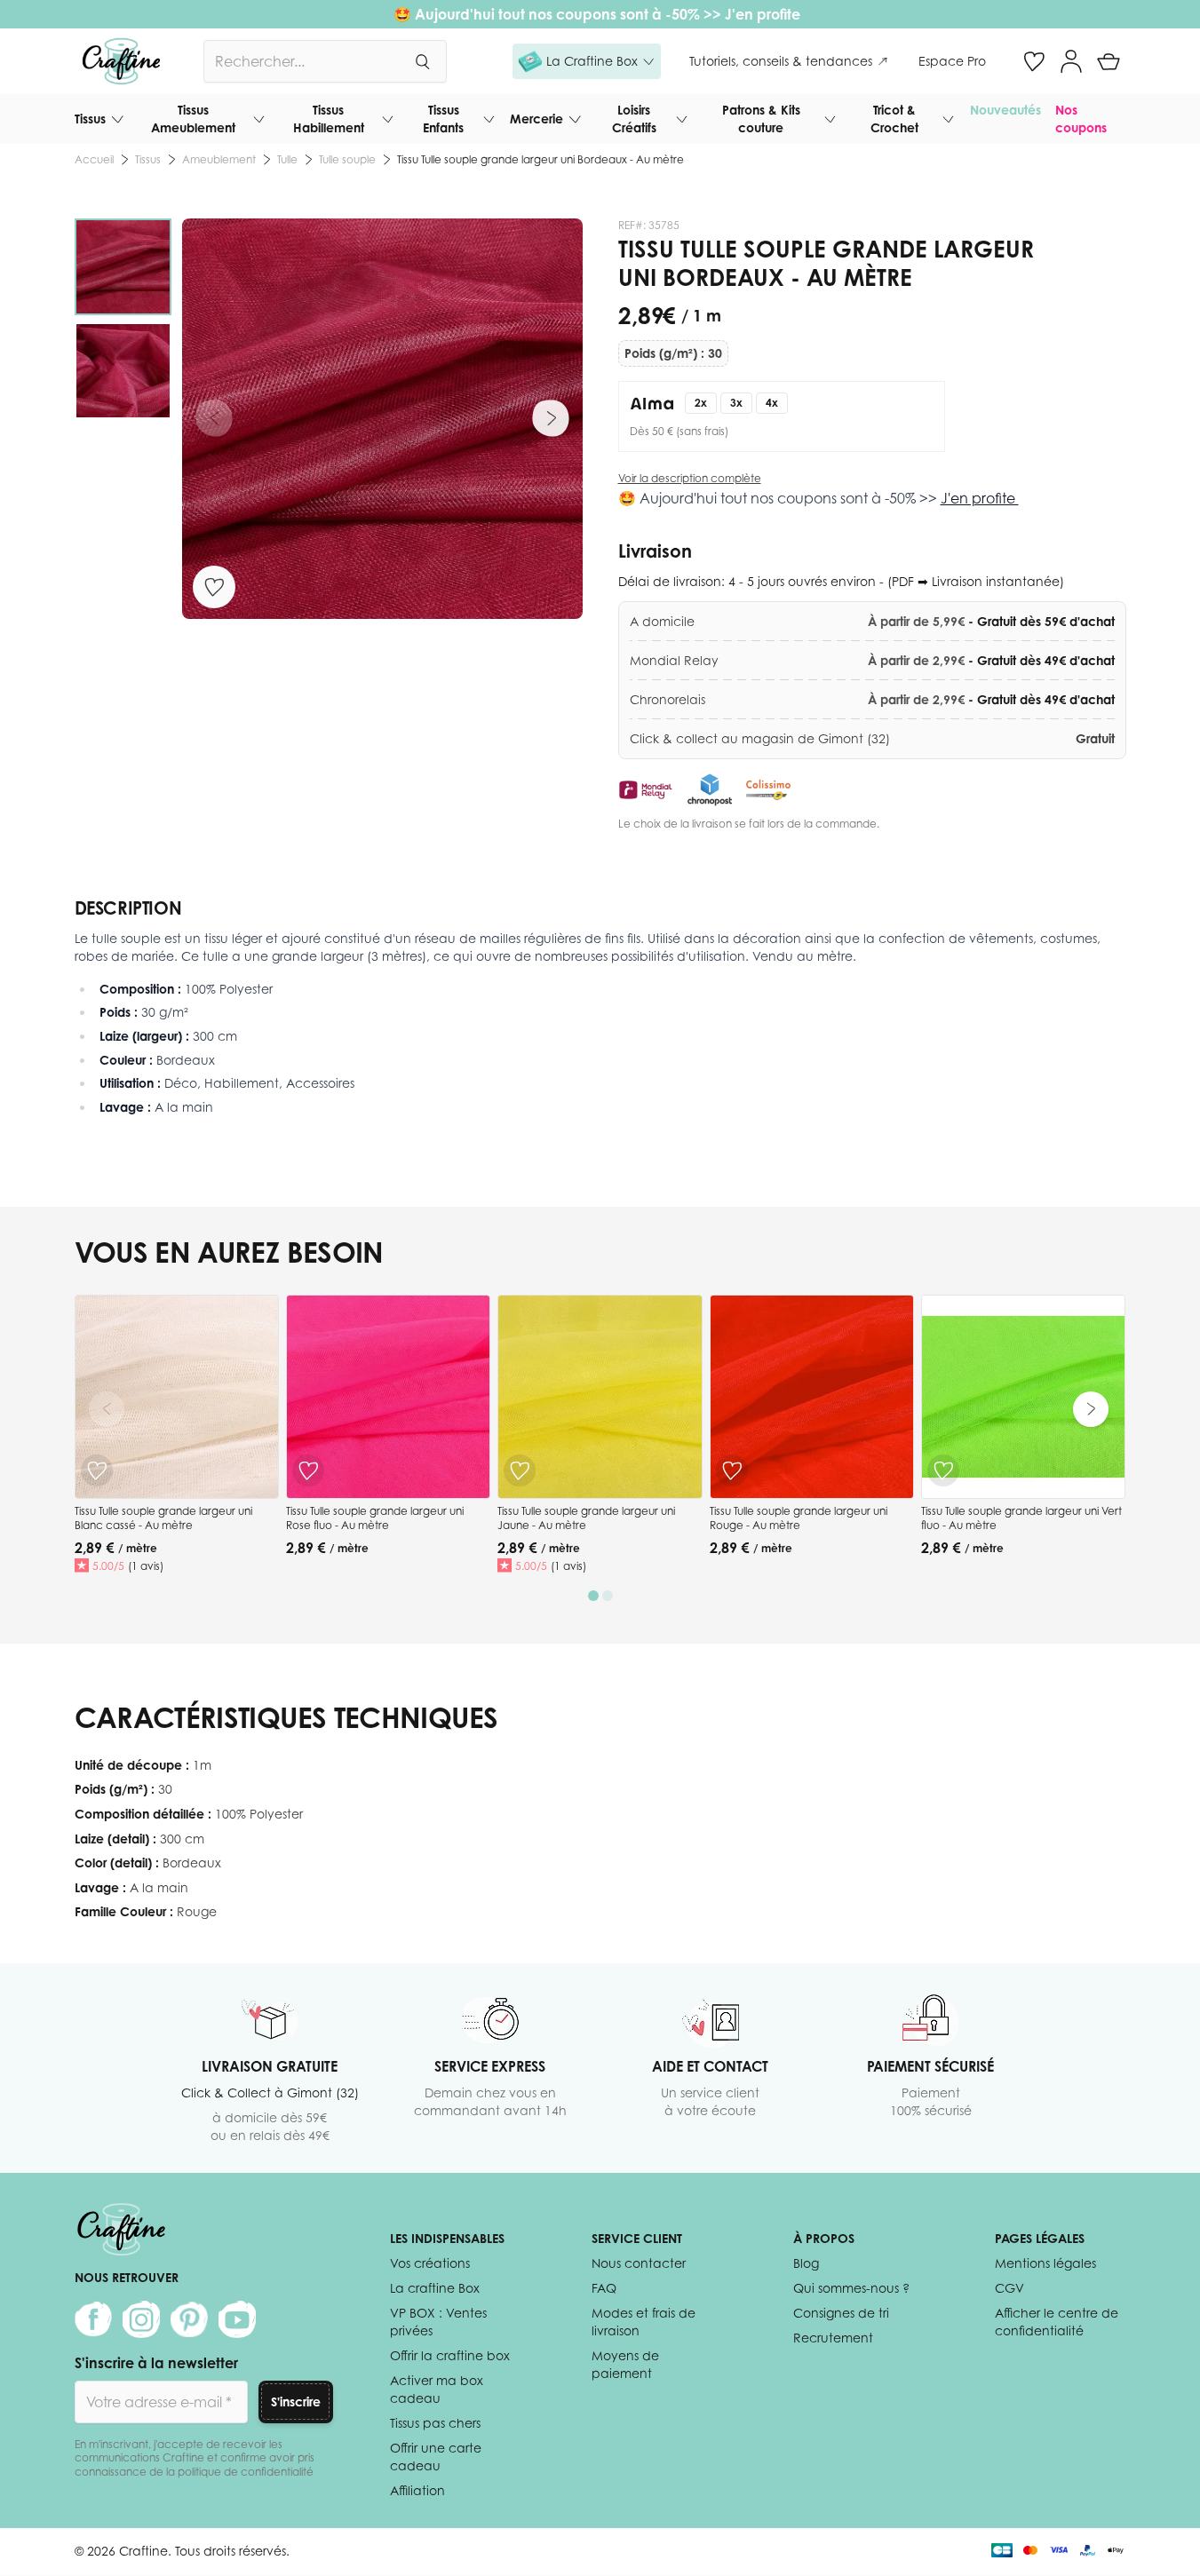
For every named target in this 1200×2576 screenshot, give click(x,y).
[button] (587, 61)
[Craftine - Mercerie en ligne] (121, 61)
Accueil (94, 159)
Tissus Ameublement (193, 119)
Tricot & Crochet (894, 119)
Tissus (90, 119)
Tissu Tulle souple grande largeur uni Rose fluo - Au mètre (375, 1518)
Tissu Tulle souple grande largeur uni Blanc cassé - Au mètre (163, 1518)
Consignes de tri (841, 2313)
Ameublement (219, 159)
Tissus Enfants (443, 119)
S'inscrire (296, 2402)
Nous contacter (639, 2263)
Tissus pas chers (435, 2423)
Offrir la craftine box (450, 2355)
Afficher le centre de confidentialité (1057, 2322)
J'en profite (764, 14)
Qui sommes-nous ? (851, 2288)
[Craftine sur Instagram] (141, 2319)
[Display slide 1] (593, 1596)
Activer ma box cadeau (437, 2389)
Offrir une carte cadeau (436, 2457)
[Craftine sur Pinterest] (189, 2319)
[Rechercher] (422, 61)
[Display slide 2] (608, 1596)
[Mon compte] (1071, 61)
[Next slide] (1091, 1409)
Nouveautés (1005, 110)
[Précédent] (214, 418)
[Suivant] (551, 418)
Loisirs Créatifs (634, 119)
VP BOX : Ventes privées (438, 2322)
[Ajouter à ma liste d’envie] (214, 587)
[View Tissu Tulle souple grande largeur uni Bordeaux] (123, 267)
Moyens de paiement (625, 2364)
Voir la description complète (690, 478)
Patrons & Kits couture (761, 119)
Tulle (287, 159)
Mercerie (536, 119)
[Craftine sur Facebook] (93, 2319)
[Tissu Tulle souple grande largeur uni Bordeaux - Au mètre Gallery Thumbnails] (123, 319)
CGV (1009, 2288)
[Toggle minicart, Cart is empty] (1109, 61)
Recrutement (833, 2338)
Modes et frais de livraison (644, 2322)
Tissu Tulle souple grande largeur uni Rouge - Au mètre (799, 1518)
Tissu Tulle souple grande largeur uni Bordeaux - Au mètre (540, 159)
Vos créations (430, 2263)
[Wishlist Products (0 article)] (1034, 61)
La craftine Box (435, 2288)
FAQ (604, 2288)
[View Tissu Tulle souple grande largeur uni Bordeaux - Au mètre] (123, 371)
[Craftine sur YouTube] (237, 2319)
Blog (806, 2263)
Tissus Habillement (329, 119)
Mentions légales (1045, 2263)
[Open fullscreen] (382, 419)
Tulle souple (347, 159)
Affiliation (417, 2490)
